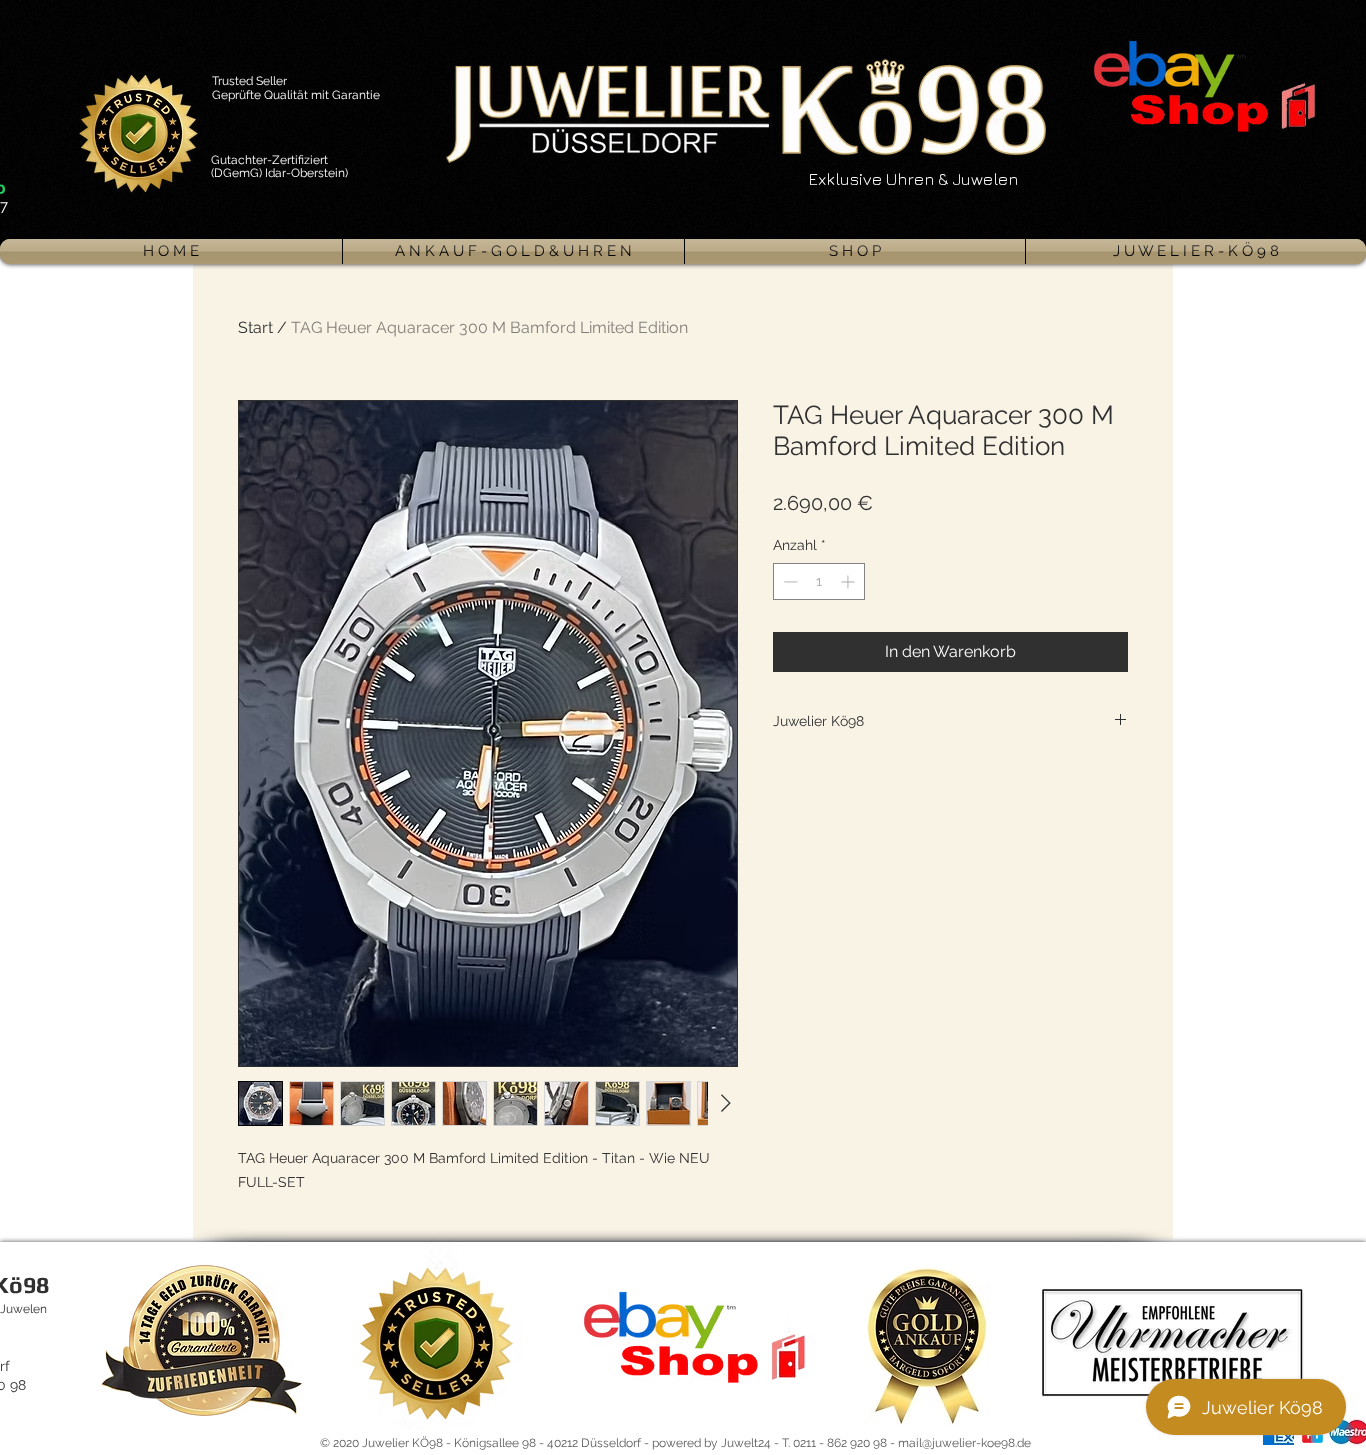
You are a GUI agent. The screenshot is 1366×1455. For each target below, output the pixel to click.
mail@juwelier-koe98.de (964, 1443)
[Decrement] (788, 581)
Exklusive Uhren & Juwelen (913, 179)
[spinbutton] (819, 581)
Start (255, 327)
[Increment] (849, 581)
